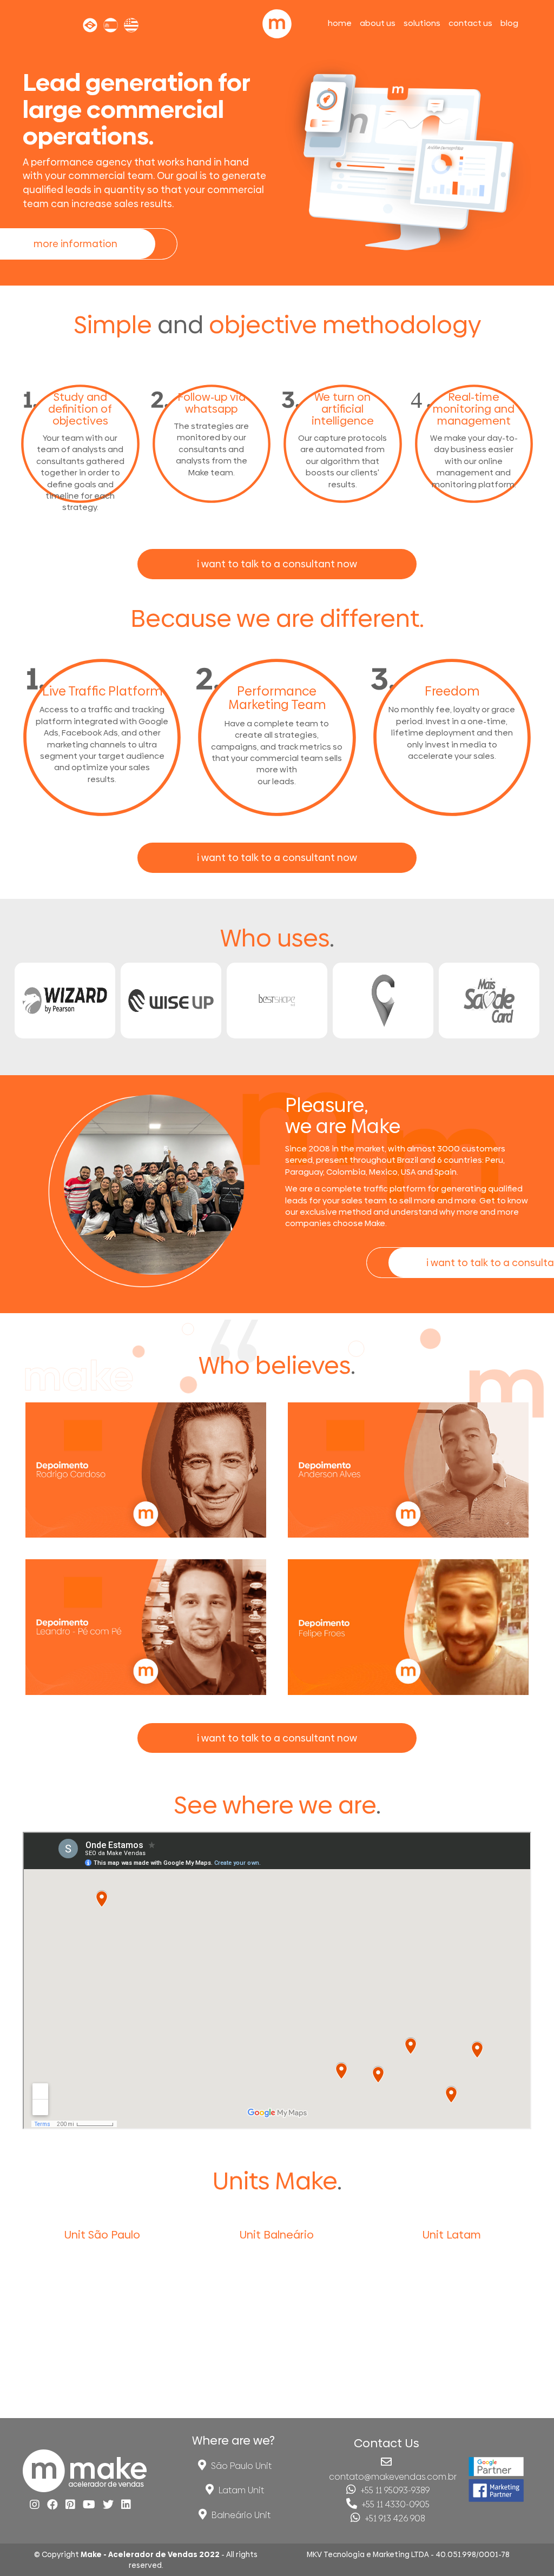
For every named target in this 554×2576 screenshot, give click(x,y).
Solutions (422, 22)
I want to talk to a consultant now (277, 564)
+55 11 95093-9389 (394, 2490)
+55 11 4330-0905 (395, 2504)
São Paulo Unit (240, 2466)
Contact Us (470, 22)
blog (509, 22)
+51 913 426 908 (394, 2518)
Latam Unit (240, 2490)
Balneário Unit (240, 2515)
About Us (378, 22)
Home (340, 22)
